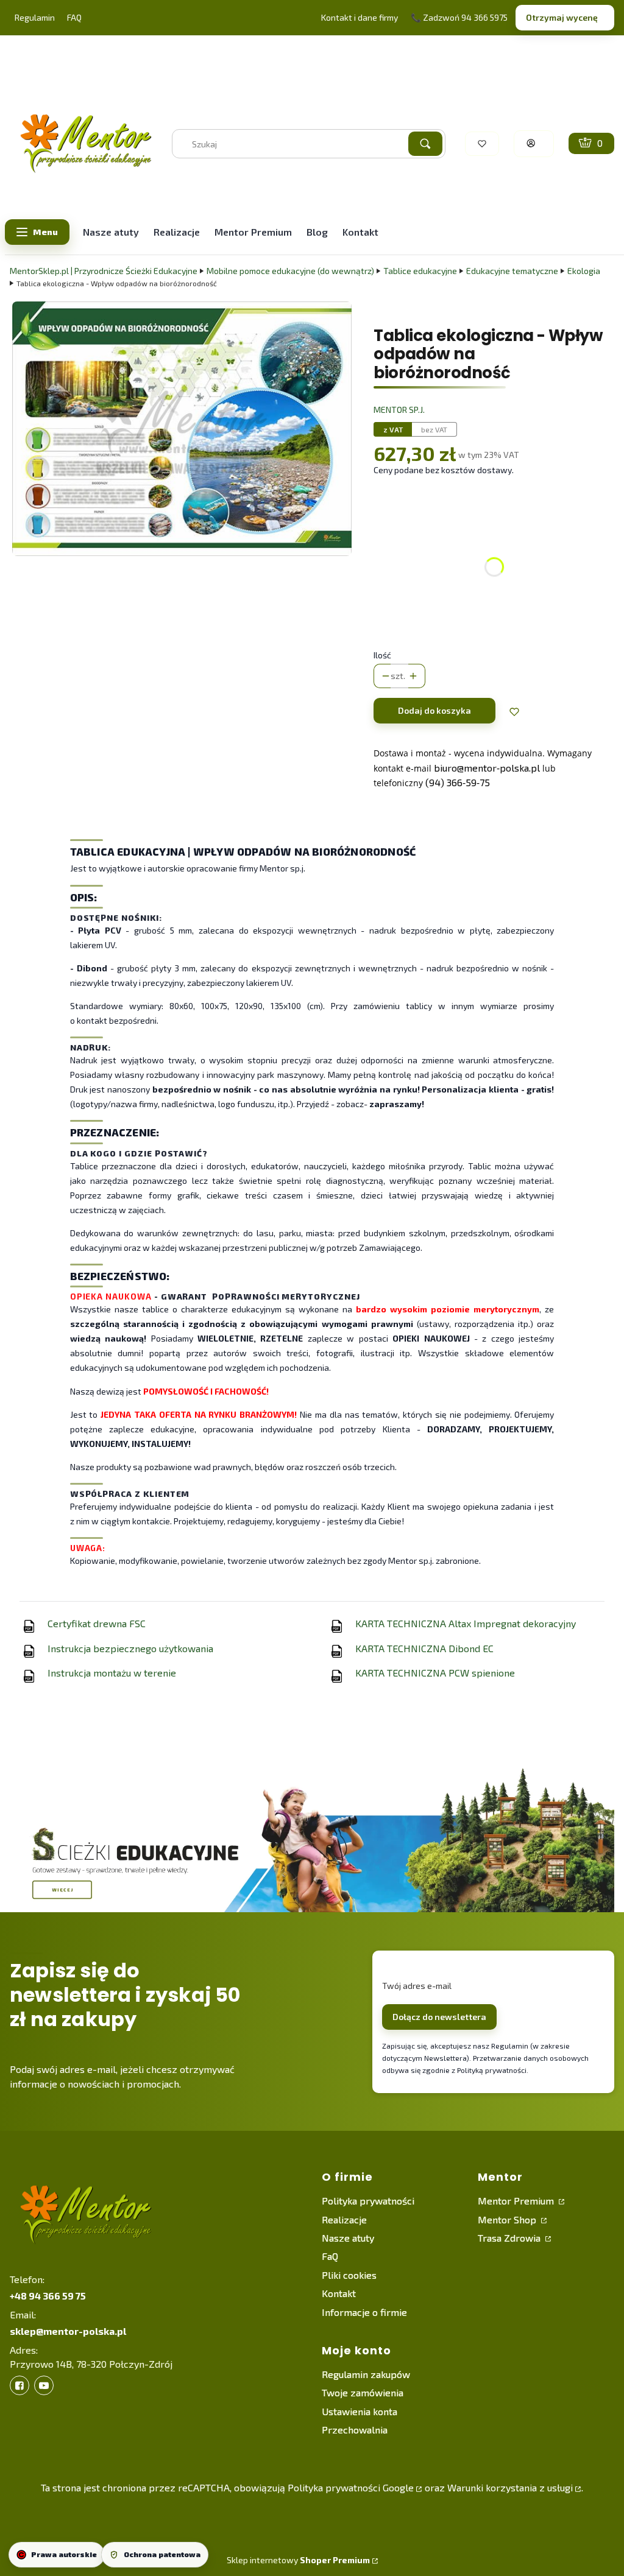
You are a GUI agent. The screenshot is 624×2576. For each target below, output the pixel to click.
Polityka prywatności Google (351, 2487)
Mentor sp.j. (399, 410)
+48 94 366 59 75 (48, 2296)
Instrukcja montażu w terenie (112, 1673)
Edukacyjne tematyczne (512, 271)
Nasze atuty (348, 2238)
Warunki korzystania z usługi (510, 2487)
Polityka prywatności (368, 2201)
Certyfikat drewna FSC (97, 1623)
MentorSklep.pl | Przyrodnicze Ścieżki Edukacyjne (104, 271)
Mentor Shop (508, 2219)
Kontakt (339, 2293)
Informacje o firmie (364, 2312)
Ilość (382, 655)
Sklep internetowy (298, 2560)
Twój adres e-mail (417, 1986)
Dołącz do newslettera (439, 2017)
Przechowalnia (355, 2430)
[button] (425, 144)
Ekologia (584, 271)
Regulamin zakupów (366, 2374)
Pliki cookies (349, 2275)
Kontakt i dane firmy (360, 17)
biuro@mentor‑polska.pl (487, 768)
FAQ (74, 17)
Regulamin (35, 17)
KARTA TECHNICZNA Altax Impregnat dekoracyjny (466, 1623)
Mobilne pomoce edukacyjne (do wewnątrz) (290, 271)
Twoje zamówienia (363, 2392)
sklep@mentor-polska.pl (68, 2331)
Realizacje (344, 2219)
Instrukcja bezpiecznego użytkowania (130, 1648)
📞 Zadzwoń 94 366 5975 (459, 17)
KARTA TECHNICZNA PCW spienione (435, 1673)
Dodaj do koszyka (434, 710)
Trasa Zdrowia (510, 2238)
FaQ (330, 2256)
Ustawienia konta (360, 2411)
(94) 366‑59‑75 (458, 782)
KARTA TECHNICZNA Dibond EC (424, 1648)
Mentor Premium (517, 2201)
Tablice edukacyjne (420, 271)
